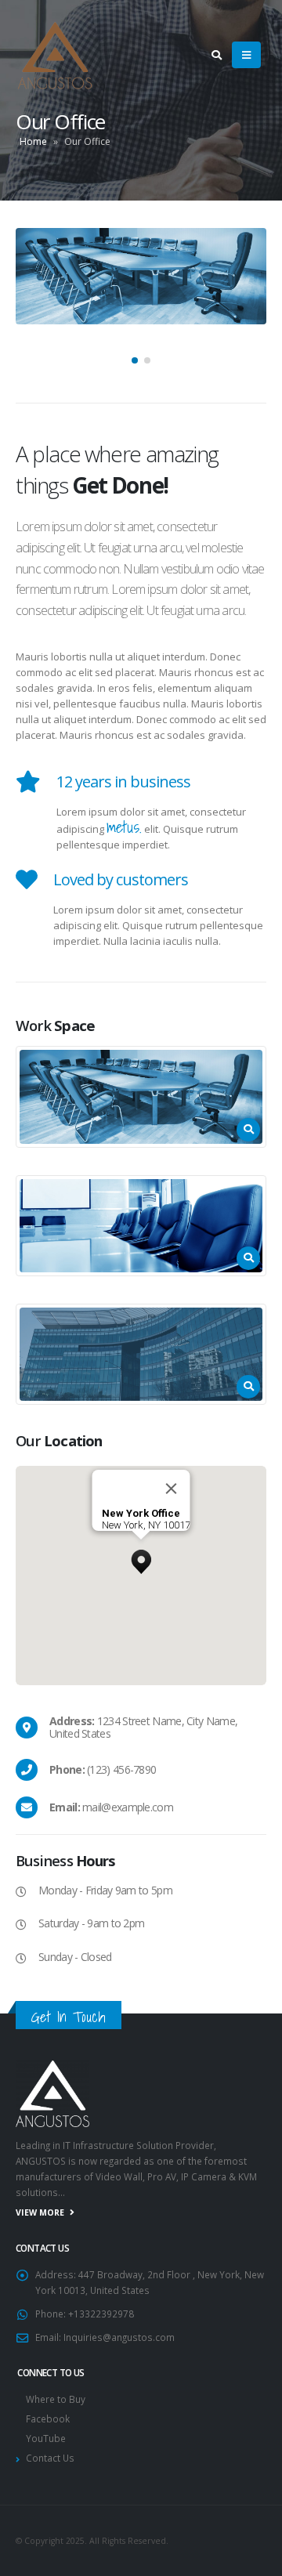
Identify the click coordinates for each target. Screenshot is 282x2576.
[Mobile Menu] (246, 55)
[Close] (172, 1489)
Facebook (48, 2419)
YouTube (46, 2438)
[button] (135, 360)
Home (33, 141)
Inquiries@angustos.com (119, 2337)
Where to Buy (56, 2399)
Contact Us (50, 2458)
